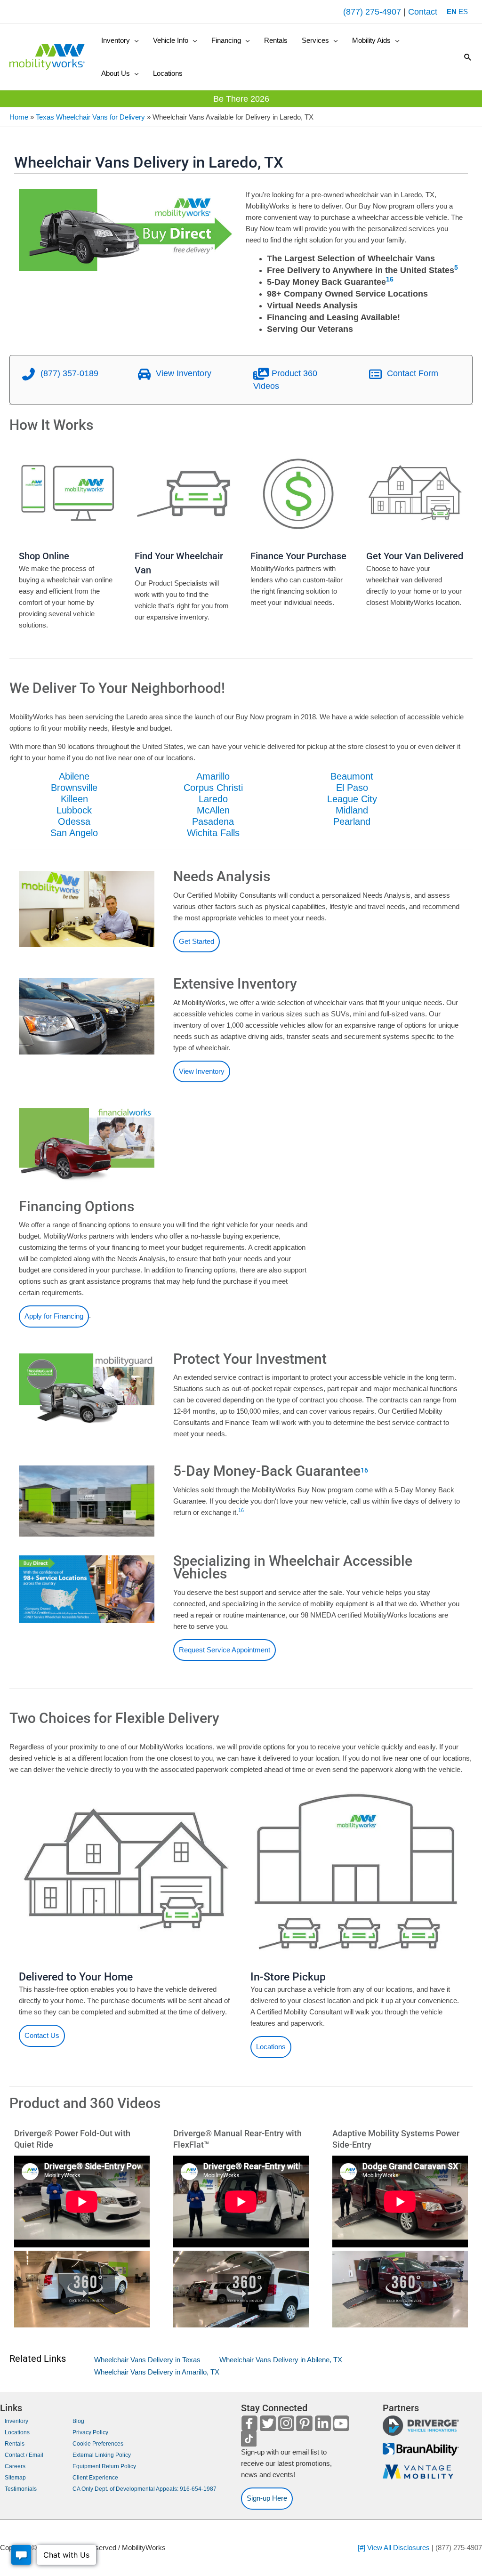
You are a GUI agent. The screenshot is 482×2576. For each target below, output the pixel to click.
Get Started (197, 941)
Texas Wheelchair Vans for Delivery (90, 117)
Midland (352, 810)
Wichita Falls (213, 833)
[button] (120, 40)
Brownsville (74, 788)
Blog (78, 2421)
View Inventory (182, 373)
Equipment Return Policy (104, 2466)
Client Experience (95, 2478)
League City (352, 799)
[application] (134, 40)
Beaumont (352, 776)
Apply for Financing (54, 1316)
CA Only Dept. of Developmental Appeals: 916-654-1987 (145, 2489)
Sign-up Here (267, 2498)
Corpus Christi (213, 788)
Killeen (74, 799)
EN (452, 12)
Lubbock (74, 810)
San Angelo (74, 833)
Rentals (15, 2444)
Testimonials (21, 2489)
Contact (423, 12)
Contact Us (42, 2035)
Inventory (16, 2421)
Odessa (74, 821)
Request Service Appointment (225, 1650)
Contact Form (411, 373)
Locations (271, 2047)
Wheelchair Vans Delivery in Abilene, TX (281, 2360)
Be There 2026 (241, 99)
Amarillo (213, 776)
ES (463, 12)
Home (19, 117)
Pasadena (213, 821)
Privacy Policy (90, 2432)
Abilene (74, 776)
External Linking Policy (102, 2455)
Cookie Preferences (98, 2444)
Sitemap (15, 2478)
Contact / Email (24, 2455)
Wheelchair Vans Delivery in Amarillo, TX (157, 2372)
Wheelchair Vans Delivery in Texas (147, 2360)
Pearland (352, 821)
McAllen (213, 810)
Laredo (213, 799)
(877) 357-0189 (68, 373)
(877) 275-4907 (372, 12)
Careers (15, 2466)
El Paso (352, 788)
